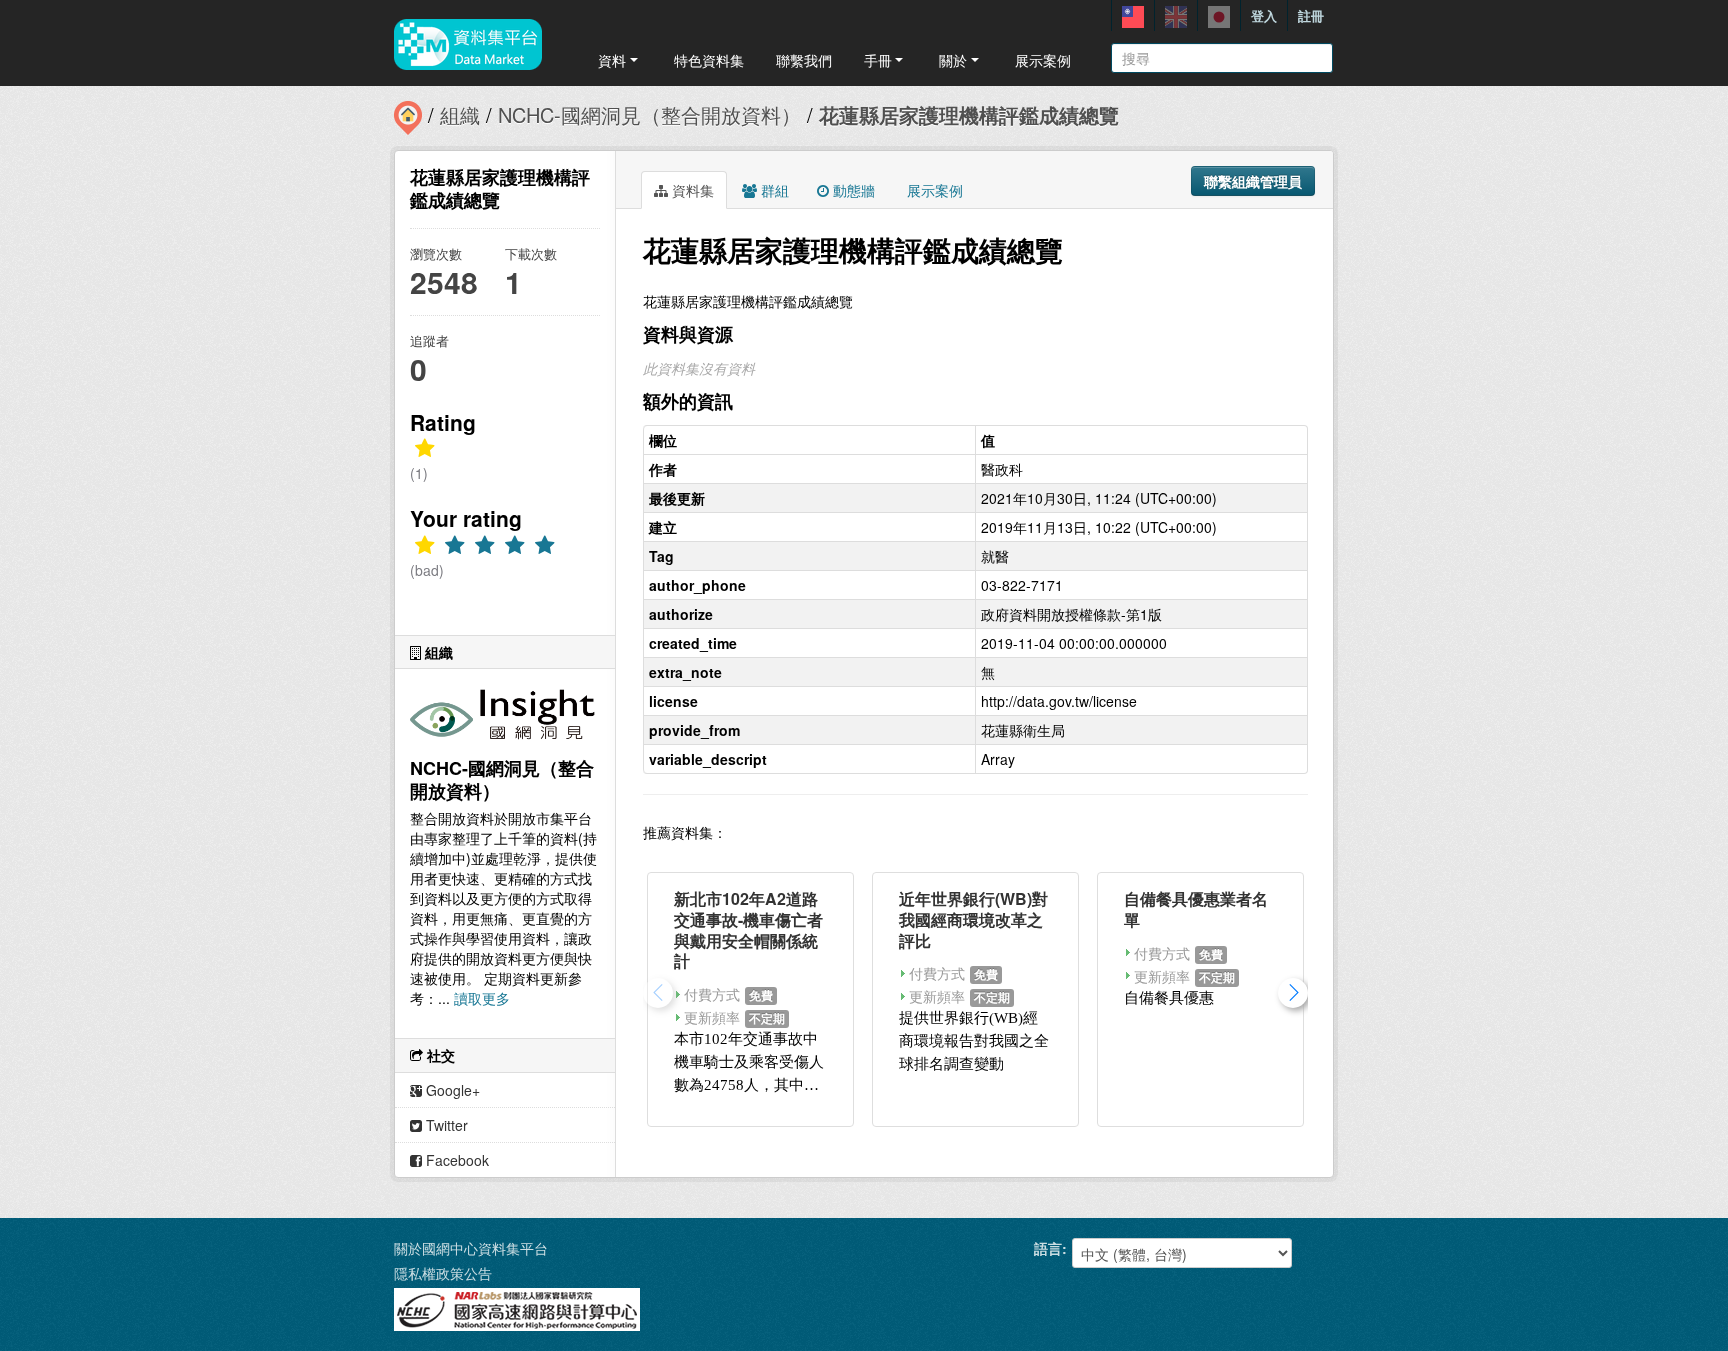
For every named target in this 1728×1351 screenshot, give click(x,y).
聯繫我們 (804, 60)
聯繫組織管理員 (1253, 181)
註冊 (1311, 15)
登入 (1264, 15)
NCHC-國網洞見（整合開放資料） (649, 114)
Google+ (451, 1090)
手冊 (878, 60)
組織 (460, 114)
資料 (612, 60)
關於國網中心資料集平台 (471, 1248)
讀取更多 (482, 998)
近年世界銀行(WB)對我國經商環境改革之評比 (973, 919)
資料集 (691, 190)
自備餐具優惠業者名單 (1196, 909)
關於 (953, 60)
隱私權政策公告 (443, 1273)
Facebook (455, 1160)
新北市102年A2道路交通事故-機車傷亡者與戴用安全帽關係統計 (748, 929)
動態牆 (852, 190)
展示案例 (1043, 60)
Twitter (445, 1125)
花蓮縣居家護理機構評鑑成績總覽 (969, 114)
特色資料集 (709, 60)
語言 (1048, 1248)
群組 (773, 190)
